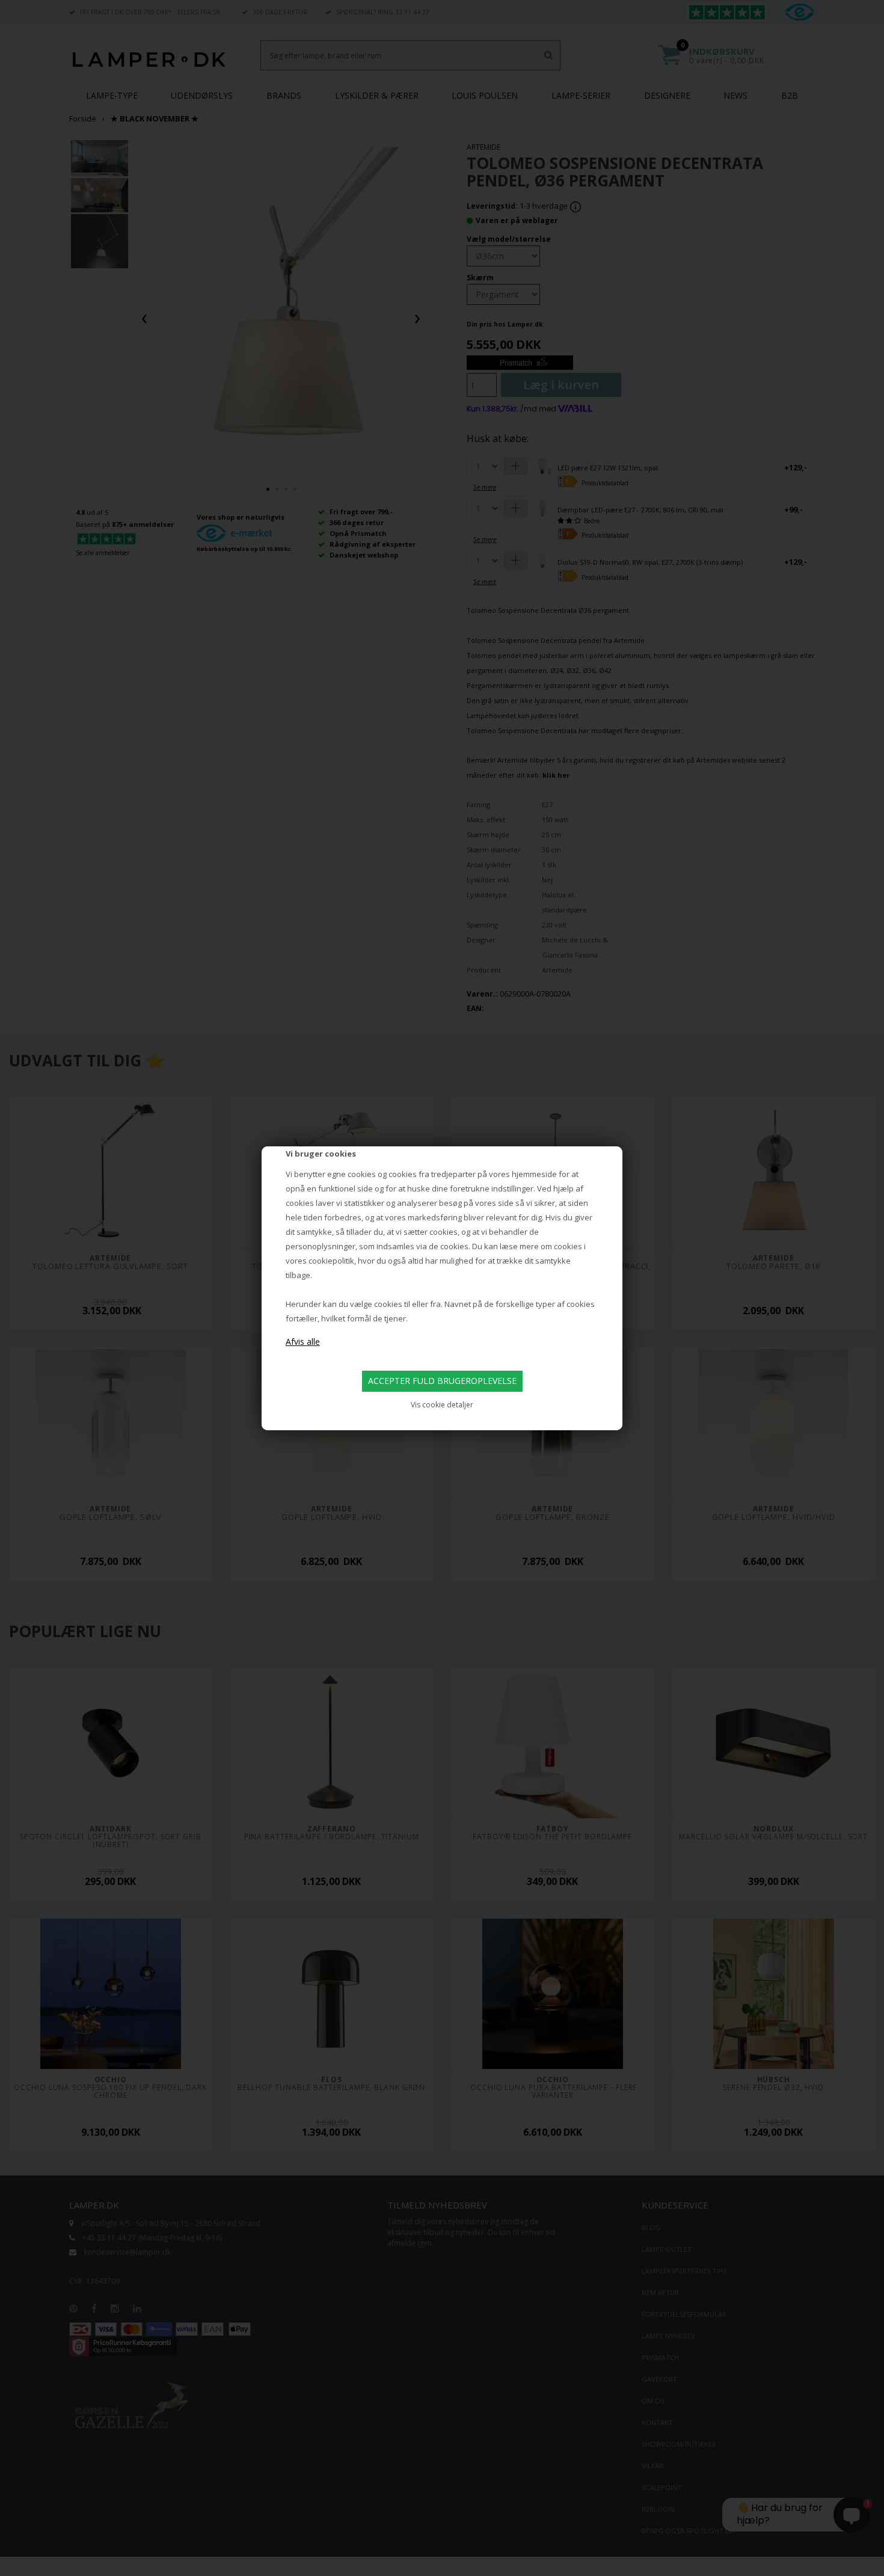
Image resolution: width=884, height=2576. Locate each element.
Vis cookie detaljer (442, 1405)
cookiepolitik (331, 1261)
